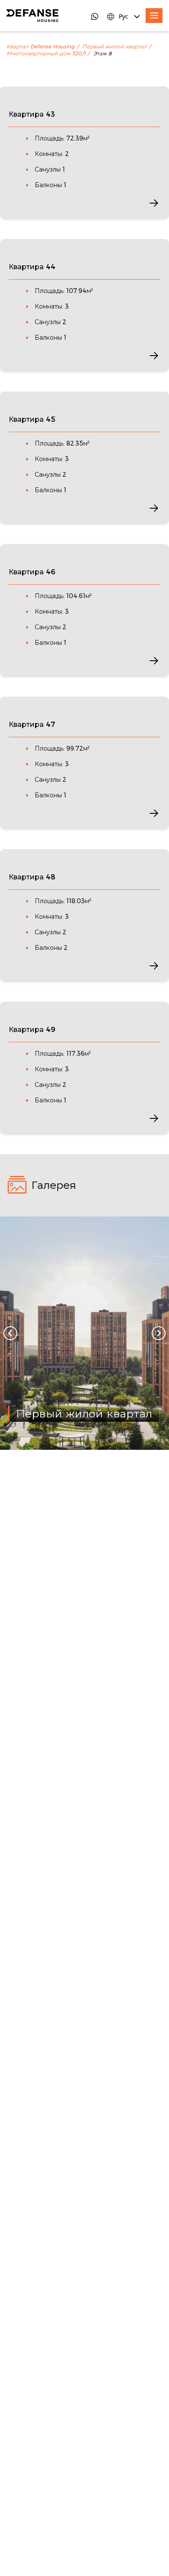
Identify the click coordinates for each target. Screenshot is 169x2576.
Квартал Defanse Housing (41, 47)
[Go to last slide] (10, 1333)
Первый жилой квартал (115, 47)
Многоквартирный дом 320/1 (46, 54)
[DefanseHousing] (32, 16)
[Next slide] (159, 1333)
